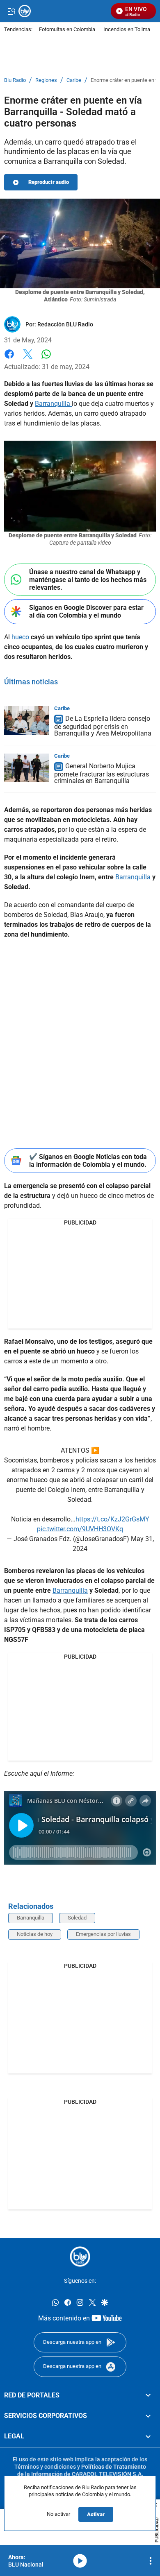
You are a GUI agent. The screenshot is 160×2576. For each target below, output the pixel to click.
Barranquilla (53, 404)
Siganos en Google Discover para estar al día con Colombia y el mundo (86, 611)
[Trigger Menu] (11, 11)
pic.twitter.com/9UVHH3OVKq (80, 1529)
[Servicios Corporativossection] (148, 2416)
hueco (20, 637)
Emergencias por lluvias (103, 1934)
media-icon (80, 2561)
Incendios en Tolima (127, 30)
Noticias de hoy (35, 1934)
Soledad (77, 1918)
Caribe (74, 80)
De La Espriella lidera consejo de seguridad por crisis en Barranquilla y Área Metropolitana (103, 726)
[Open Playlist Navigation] (151, 2561)
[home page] (80, 2257)
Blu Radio (15, 80)
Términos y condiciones (45, 2467)
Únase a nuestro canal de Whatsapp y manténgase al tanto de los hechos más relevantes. (88, 580)
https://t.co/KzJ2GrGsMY (112, 1519)
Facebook (9, 359)
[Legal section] (148, 2436)
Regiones (46, 80)
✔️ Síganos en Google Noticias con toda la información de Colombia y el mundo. (88, 1161)
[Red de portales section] (148, 2395)
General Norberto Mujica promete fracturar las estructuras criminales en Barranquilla (102, 773)
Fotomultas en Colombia (67, 30)
